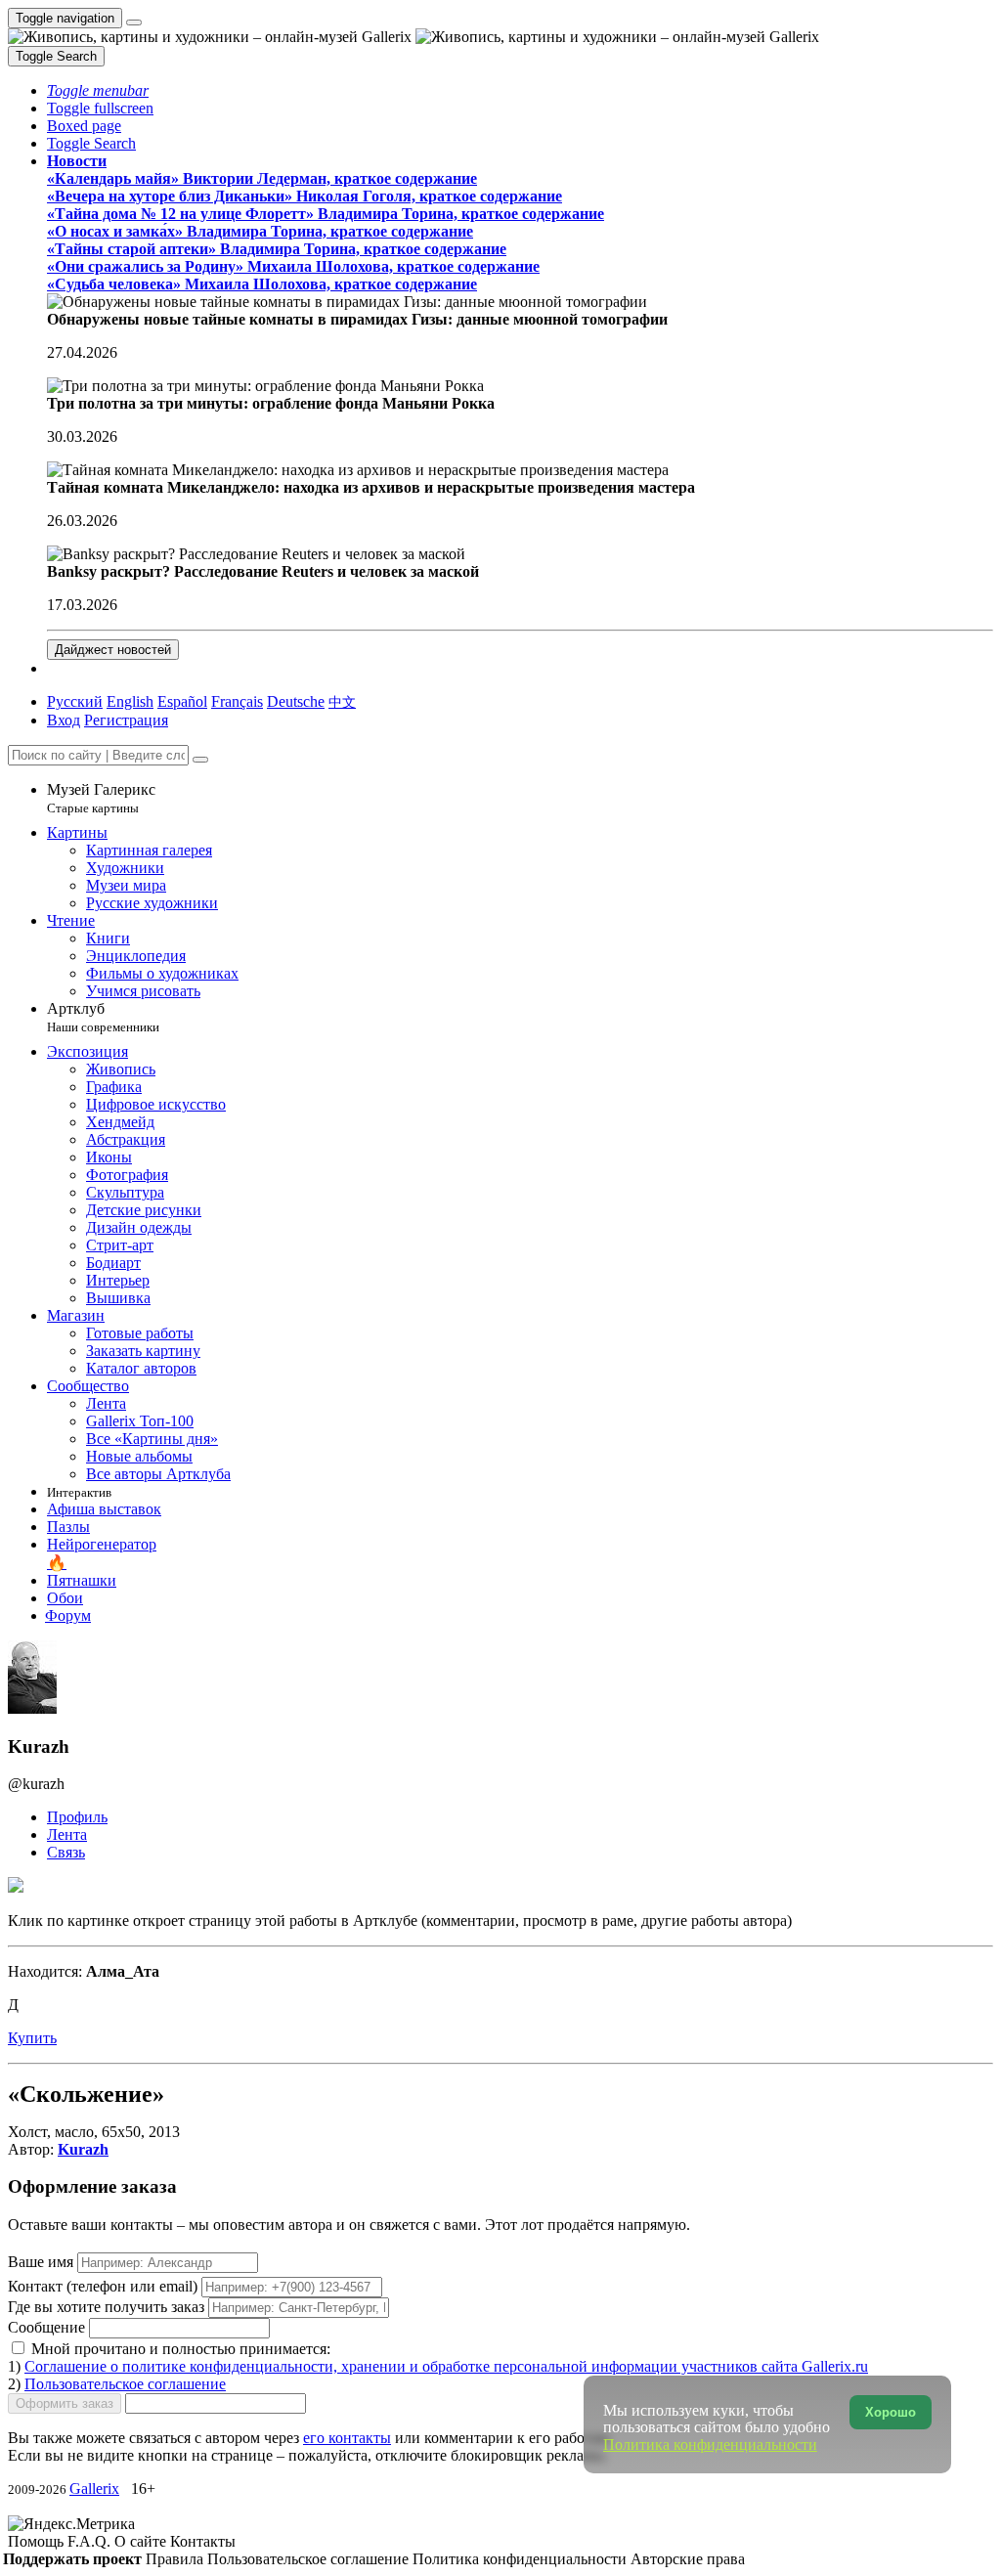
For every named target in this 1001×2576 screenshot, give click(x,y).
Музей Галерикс (101, 798)
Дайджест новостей (113, 650)
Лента (67, 1834)
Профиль (77, 1817)
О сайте (142, 2541)
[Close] (200, 760)
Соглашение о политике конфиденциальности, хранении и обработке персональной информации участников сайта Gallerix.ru (446, 2366)
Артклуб (103, 1017)
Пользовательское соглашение (125, 2384)
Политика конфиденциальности (522, 2559)
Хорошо (891, 2412)
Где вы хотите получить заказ (106, 2307)
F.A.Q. (91, 2541)
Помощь (38, 2541)
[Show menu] (134, 22)
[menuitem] (342, 701)
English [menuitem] (130, 701)
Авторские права (688, 2559)
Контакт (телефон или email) (105, 2286)
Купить (32, 2038)
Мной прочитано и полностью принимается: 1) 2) (438, 2366)
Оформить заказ (65, 2403)
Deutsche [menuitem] (296, 701)
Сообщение (46, 2327)
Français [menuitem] (237, 701)
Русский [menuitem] (75, 701)
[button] (98, 90)
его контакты (347, 2438)
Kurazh (83, 2149)
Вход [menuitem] (64, 720)
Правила (176, 2559)
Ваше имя (43, 2262)
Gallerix (94, 2489)
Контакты (203, 2541)
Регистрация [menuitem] (126, 720)
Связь (66, 1852)
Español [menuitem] (182, 701)
